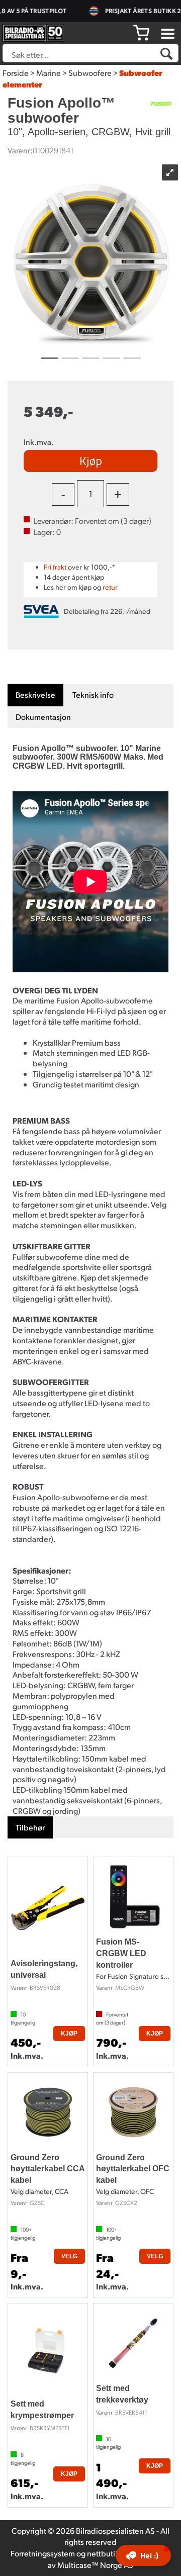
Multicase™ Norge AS (95, 2565)
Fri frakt (55, 567)
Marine (49, 73)
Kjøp (91, 461)
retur (110, 587)
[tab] (35, 695)
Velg (69, 2256)
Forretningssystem (43, 2553)
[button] (143, 2555)
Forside (16, 73)
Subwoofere (90, 73)
